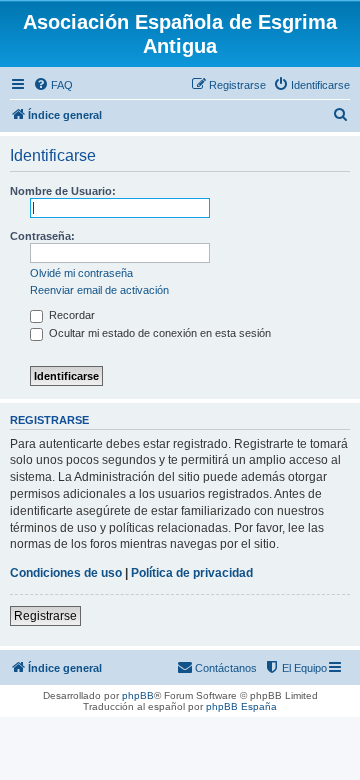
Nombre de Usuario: (63, 191)
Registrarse (45, 616)
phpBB (138, 695)
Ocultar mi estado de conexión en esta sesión (158, 333)
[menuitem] (53, 85)
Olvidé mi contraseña (81, 273)
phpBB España (241, 706)
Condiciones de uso (66, 573)
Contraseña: (42, 236)
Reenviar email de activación (99, 290)
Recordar (70, 315)
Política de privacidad (192, 573)
